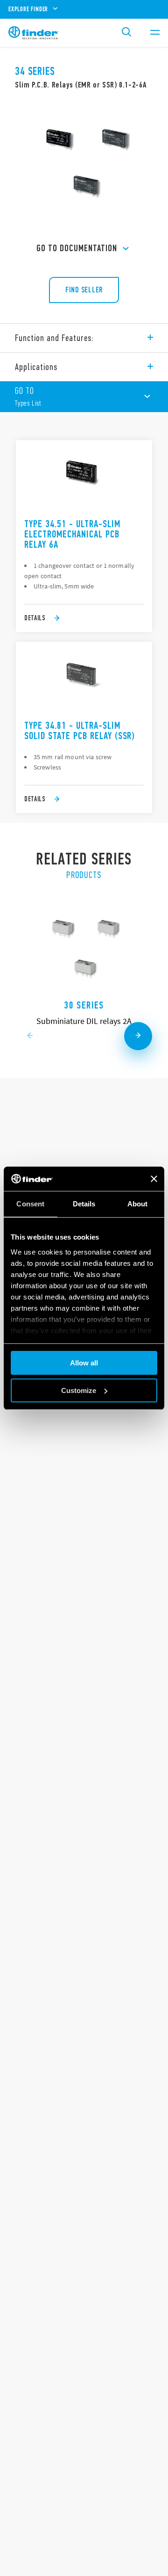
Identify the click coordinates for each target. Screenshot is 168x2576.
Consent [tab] (30, 1204)
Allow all (84, 1363)
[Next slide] (138, 1036)
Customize (79, 1390)
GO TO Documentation (77, 248)
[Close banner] (154, 1179)
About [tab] (138, 1204)
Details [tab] (84, 1204)
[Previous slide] (30, 1036)
